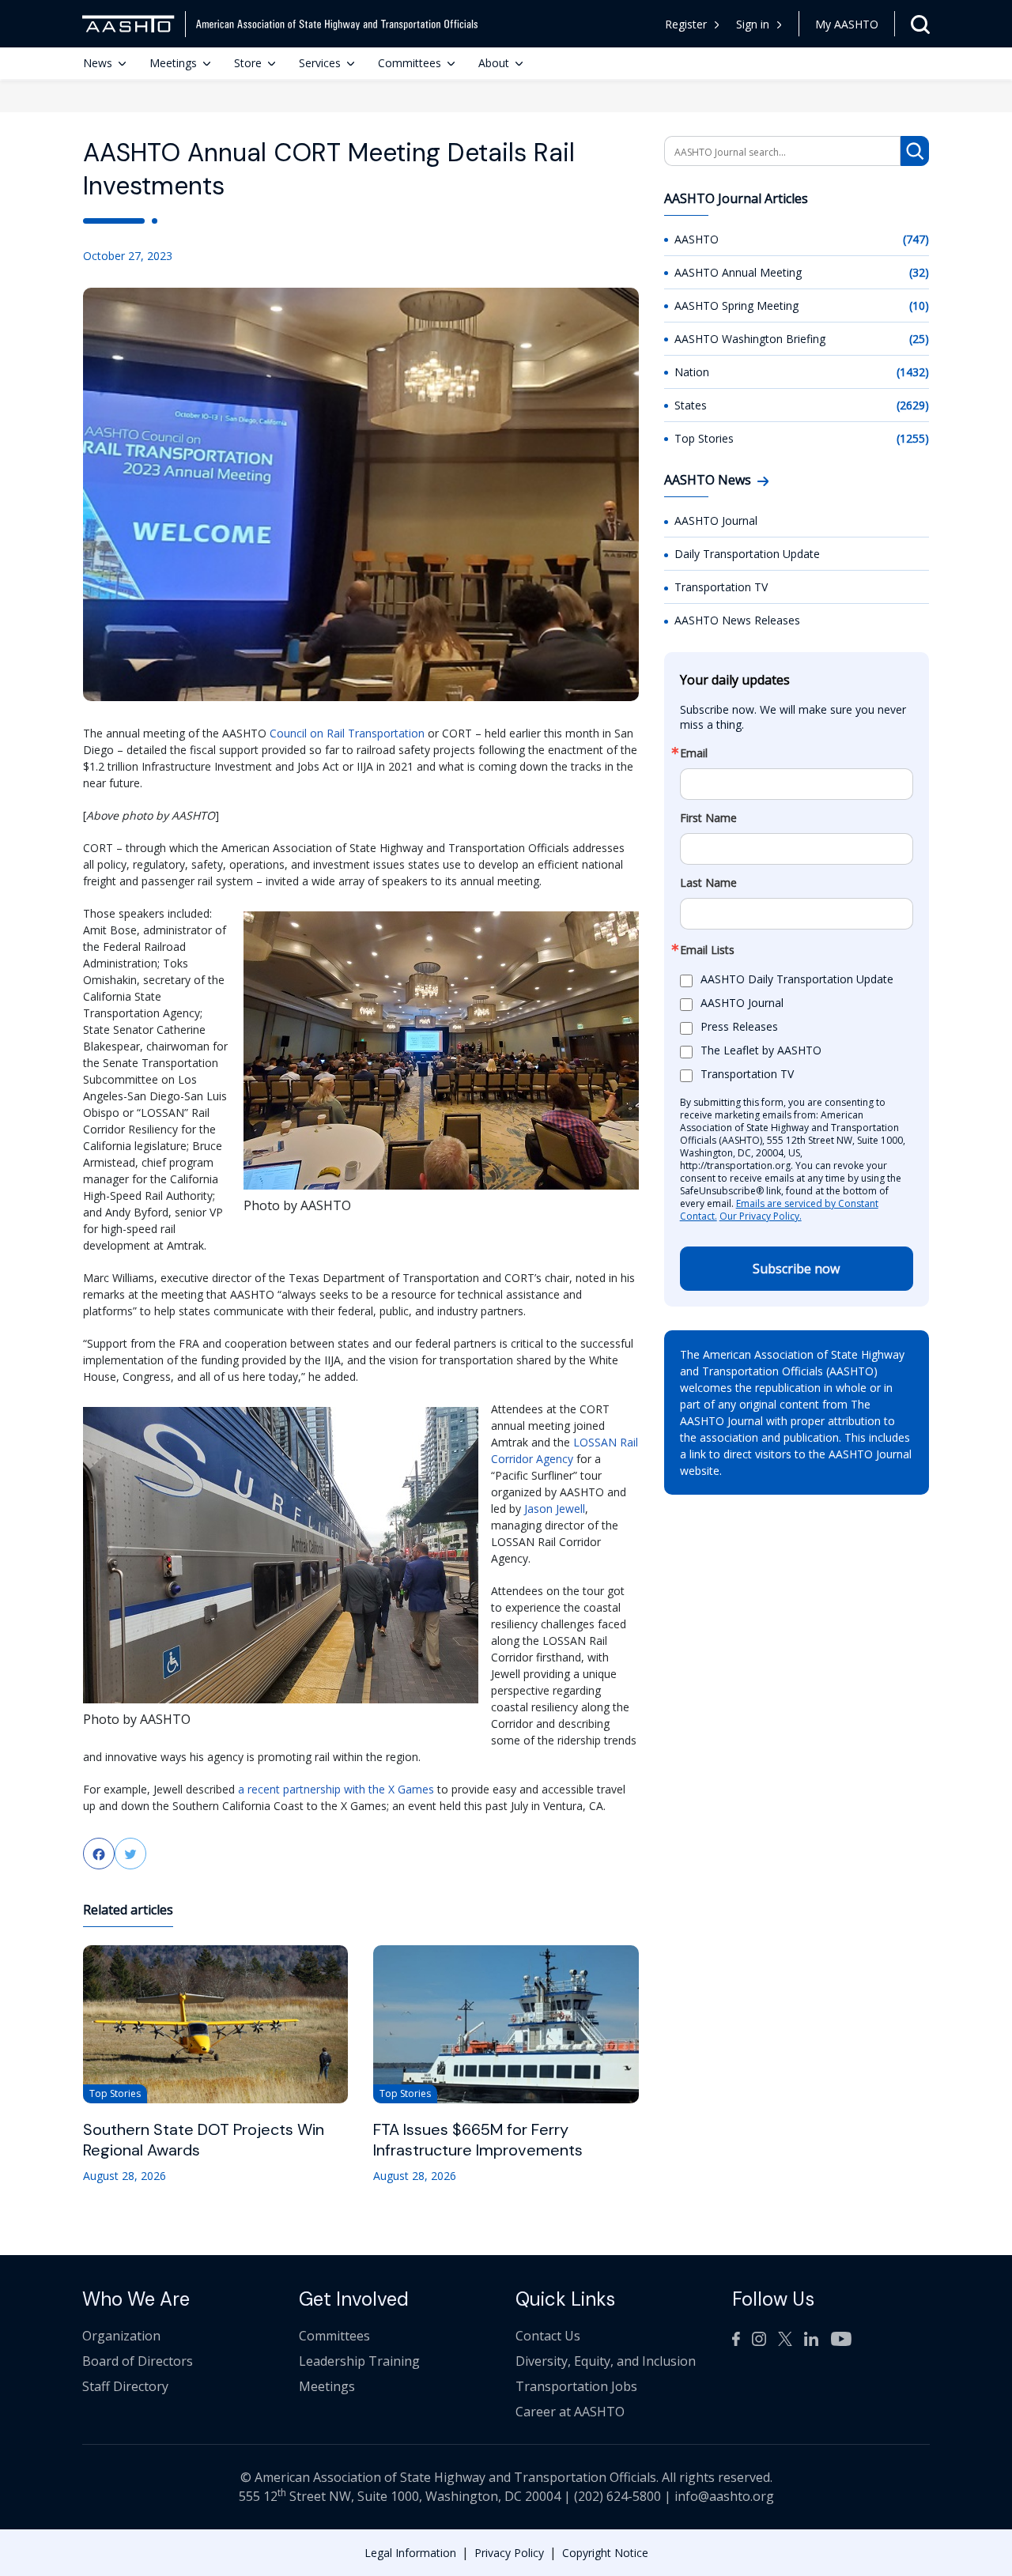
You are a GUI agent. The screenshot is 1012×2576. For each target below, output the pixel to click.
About (494, 63)
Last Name (708, 883)
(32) (919, 272)
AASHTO (697, 239)
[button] (759, 24)
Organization (121, 2336)
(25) (919, 339)
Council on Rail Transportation (347, 733)
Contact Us (548, 2336)
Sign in (753, 24)
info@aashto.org (724, 2496)
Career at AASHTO (570, 2412)
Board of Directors (138, 2361)
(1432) (913, 372)
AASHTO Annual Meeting (738, 272)
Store (248, 63)
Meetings (173, 63)
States (691, 405)
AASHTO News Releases (737, 620)
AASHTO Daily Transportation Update (797, 980)
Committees (410, 63)
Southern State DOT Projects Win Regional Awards (204, 2140)
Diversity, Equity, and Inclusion (606, 2361)
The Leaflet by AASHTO (761, 1051)
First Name (708, 818)
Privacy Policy (509, 2553)
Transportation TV (721, 587)
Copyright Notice (605, 2553)
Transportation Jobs (576, 2386)
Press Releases (739, 1027)
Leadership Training (359, 2361)
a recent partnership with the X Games (334, 1789)
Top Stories (704, 438)
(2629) (913, 405)
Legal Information (410, 2553)
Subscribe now (796, 1269)
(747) (916, 239)
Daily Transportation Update (747, 554)
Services (320, 63)
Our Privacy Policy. (761, 1216)
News (98, 63)
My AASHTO (847, 24)
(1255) (913, 438)
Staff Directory (125, 2386)
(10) (919, 305)
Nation (692, 372)
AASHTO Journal (716, 520)
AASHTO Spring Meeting (736, 305)
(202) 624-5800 (617, 2496)
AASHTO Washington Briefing (750, 339)
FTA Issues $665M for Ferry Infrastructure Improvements (478, 2140)
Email (694, 753)
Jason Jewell (555, 1509)
